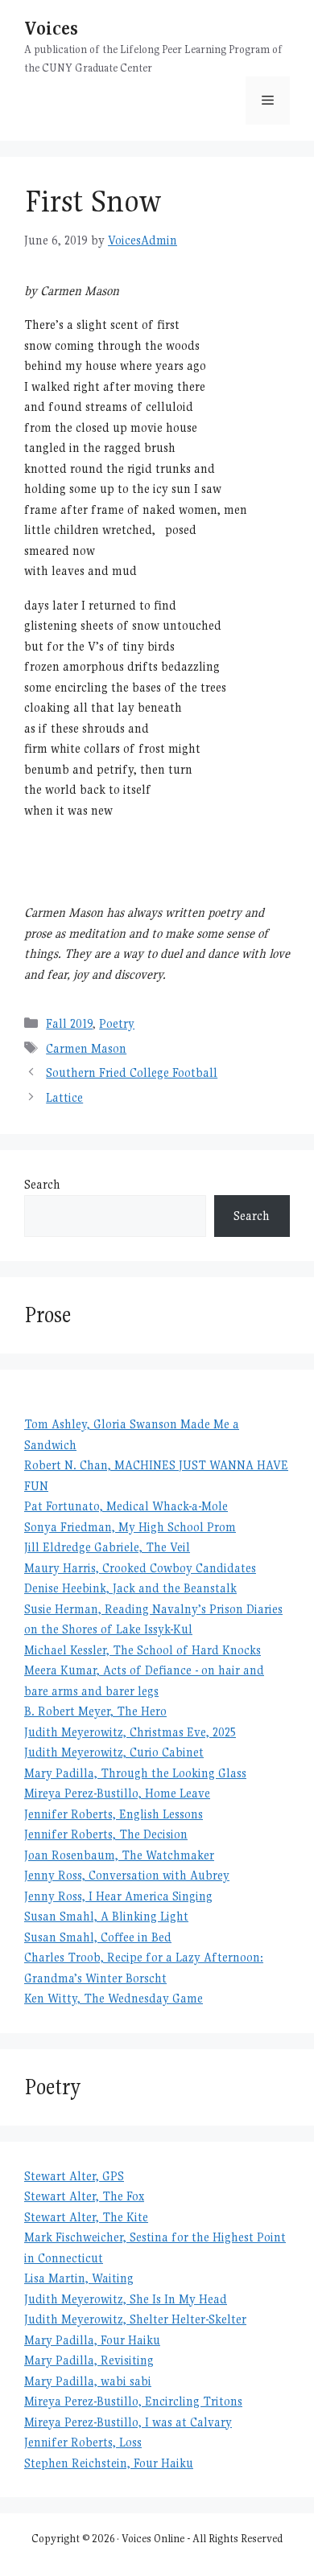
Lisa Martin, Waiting (79, 2278)
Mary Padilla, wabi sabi (88, 2381)
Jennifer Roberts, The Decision (106, 1834)
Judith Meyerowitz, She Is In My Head (126, 2299)
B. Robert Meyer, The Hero (95, 1711)
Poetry (117, 1023)
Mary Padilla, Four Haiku (92, 2340)
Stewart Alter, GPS (74, 2176)
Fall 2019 (69, 1023)
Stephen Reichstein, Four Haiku (109, 2463)
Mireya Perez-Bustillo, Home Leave (117, 1793)
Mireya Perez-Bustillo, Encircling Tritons (133, 2401)
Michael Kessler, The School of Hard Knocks (143, 1650)
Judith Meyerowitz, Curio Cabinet (114, 1752)
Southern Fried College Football (132, 1072)
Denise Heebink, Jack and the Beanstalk (130, 1588)
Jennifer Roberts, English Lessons (114, 1814)
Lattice (64, 1097)
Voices (51, 28)
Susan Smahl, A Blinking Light (106, 1916)
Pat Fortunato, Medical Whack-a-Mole (126, 1506)
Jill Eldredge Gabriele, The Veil (107, 1547)
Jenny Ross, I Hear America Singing (118, 1896)
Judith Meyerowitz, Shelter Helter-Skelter (135, 2319)
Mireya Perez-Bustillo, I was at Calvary (128, 2422)
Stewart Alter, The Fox (84, 2196)
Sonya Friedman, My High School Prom (130, 1527)
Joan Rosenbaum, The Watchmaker (119, 1855)
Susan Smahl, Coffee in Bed (98, 1937)
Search (42, 1184)
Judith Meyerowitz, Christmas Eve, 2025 (130, 1732)
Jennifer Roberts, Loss (83, 2442)
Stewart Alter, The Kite (86, 2217)
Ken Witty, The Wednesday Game (114, 1998)
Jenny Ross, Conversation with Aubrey (127, 1875)
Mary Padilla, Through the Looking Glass (135, 1773)
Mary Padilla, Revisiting (89, 2360)
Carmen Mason (86, 1048)
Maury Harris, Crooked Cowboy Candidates (140, 1568)
